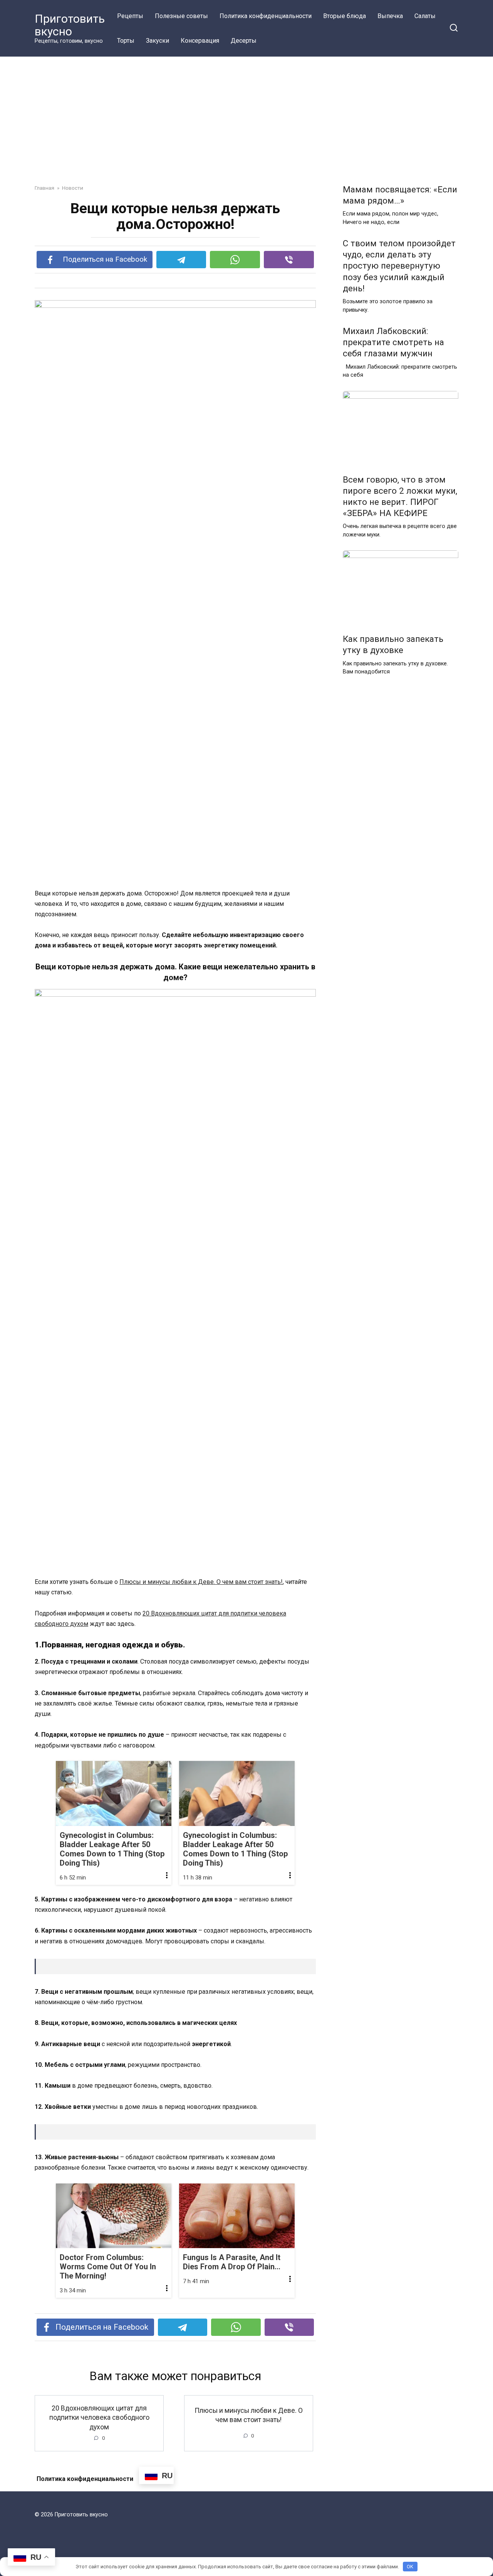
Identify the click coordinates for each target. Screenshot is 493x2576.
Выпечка (390, 16)
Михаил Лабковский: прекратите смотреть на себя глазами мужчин (393, 342)
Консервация (200, 41)
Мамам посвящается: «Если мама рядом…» (400, 195)
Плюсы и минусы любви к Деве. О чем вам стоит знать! (201, 1582)
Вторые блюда (345, 16)
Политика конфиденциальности (266, 16)
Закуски (158, 41)
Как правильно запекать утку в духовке (393, 644)
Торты (126, 41)
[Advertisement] (246, 115)
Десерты (244, 41)
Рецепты (130, 16)
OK (410, 2567)
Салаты (425, 16)
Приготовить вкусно (70, 25)
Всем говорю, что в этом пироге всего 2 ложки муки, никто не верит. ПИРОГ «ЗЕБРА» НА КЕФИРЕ (400, 496)
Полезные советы (181, 16)
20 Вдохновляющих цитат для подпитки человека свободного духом (99, 2417)
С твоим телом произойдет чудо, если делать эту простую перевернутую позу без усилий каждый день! (399, 266)
